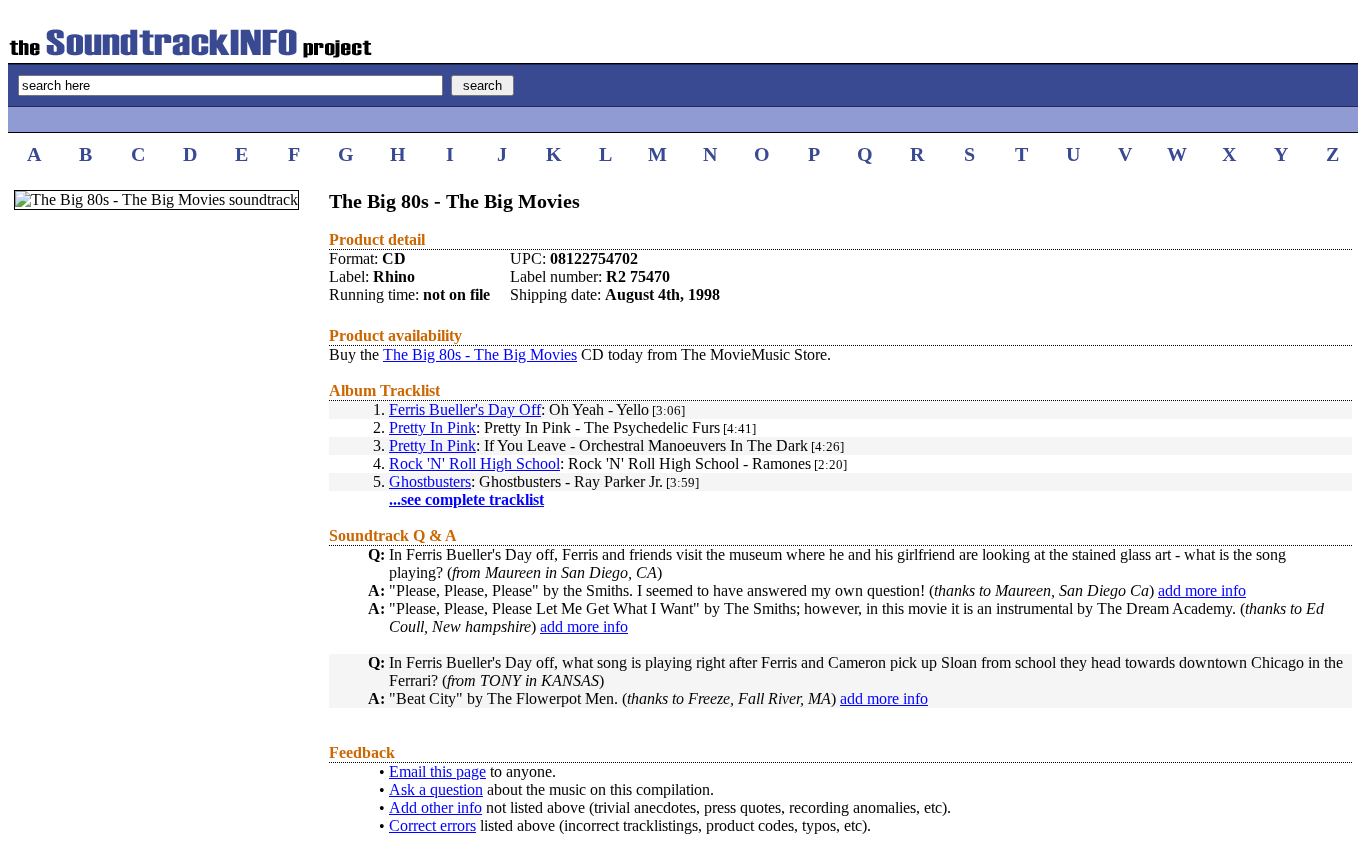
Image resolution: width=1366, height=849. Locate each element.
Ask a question (436, 789)
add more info (1202, 590)
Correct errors (432, 825)
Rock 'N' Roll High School (474, 463)
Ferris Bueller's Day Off (465, 409)
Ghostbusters (430, 481)
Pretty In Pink (432, 427)
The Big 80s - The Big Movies (480, 354)
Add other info (435, 807)
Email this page (437, 771)
